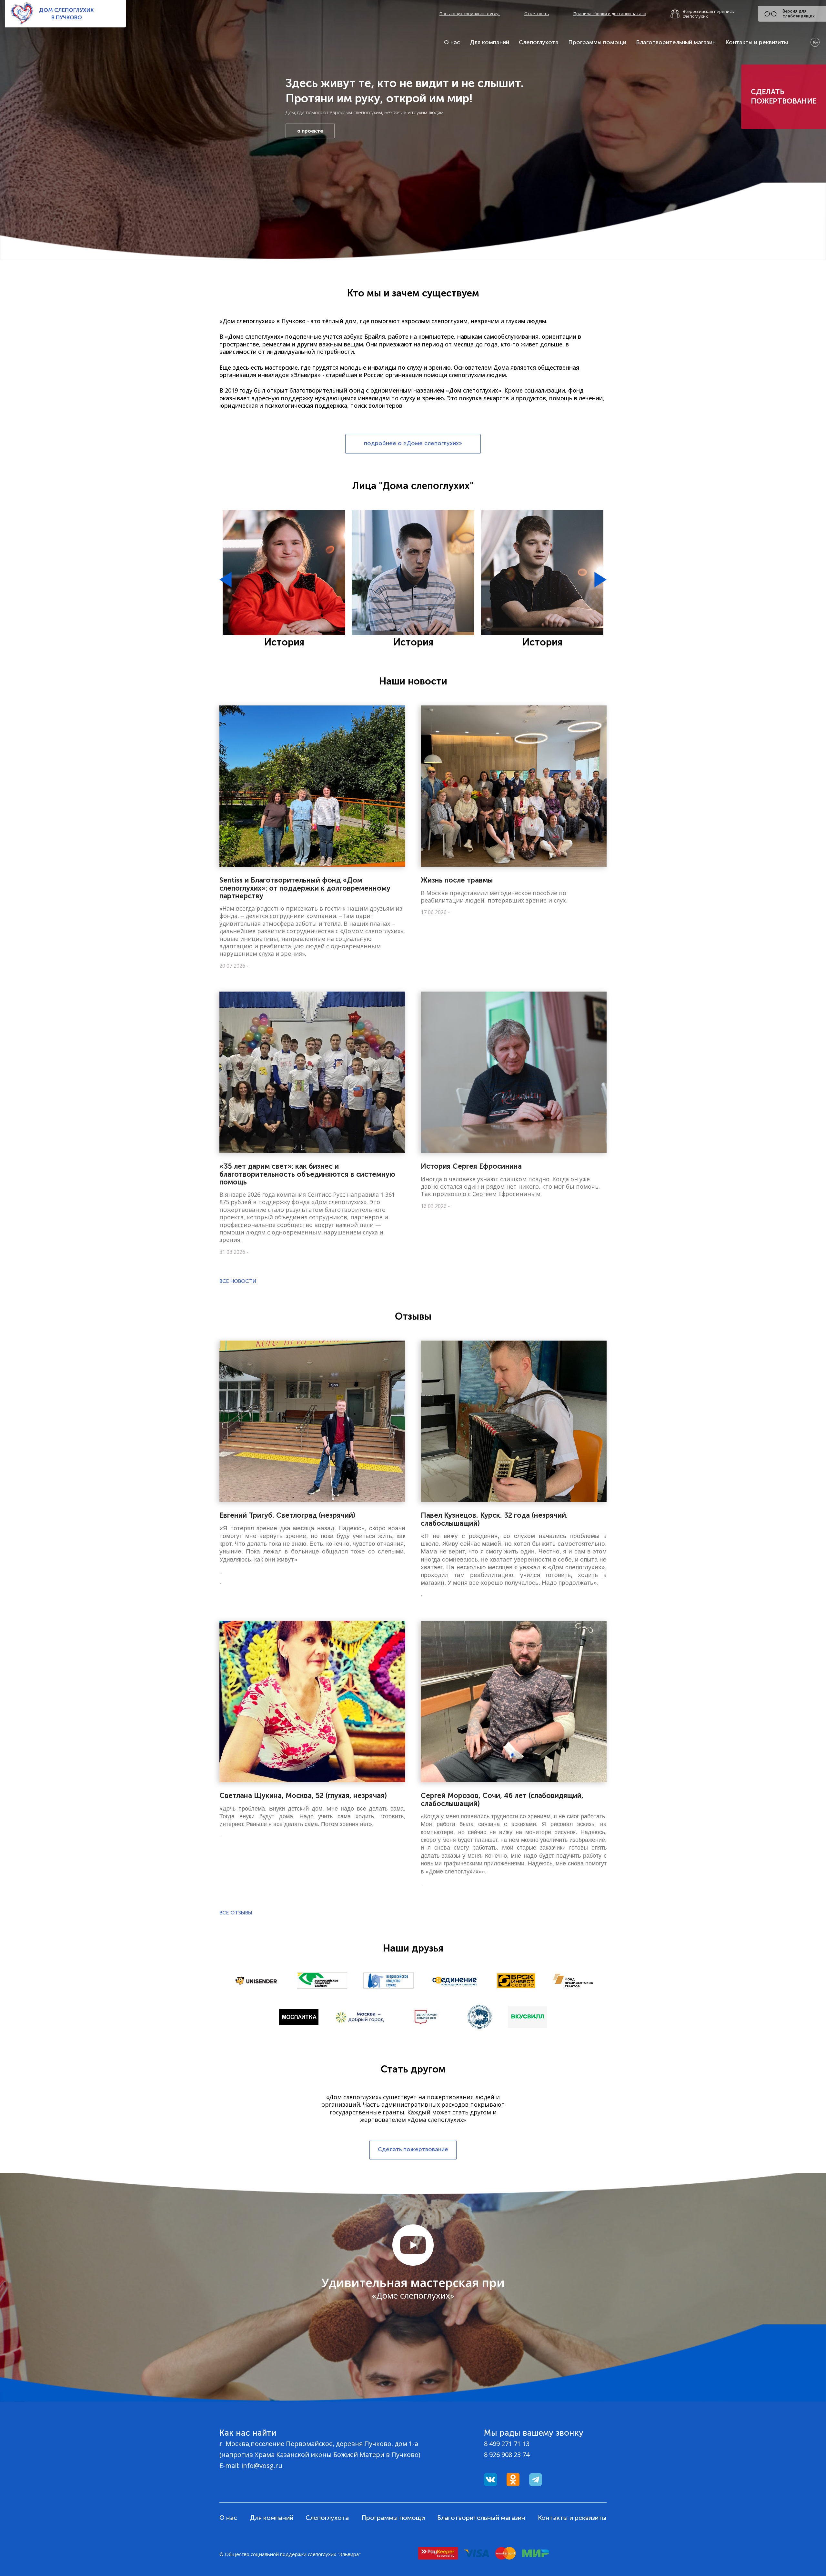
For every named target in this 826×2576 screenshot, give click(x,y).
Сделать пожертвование (784, 96)
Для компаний (489, 42)
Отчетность (537, 14)
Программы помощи (597, 42)
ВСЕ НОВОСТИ (238, 1281)
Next (600, 580)
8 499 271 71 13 (507, 2444)
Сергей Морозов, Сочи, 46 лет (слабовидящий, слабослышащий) (502, 1799)
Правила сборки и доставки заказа (610, 14)
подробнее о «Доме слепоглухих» (413, 443)
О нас (452, 42)
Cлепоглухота (539, 42)
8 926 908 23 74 (507, 2455)
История (284, 642)
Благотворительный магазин (676, 42)
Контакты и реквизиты (757, 42)
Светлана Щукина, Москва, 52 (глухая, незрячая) (303, 1796)
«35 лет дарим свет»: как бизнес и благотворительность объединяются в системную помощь (307, 1174)
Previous (226, 580)
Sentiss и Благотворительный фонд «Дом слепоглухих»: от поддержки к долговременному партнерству (305, 888)
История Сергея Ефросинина (471, 1166)
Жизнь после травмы (457, 880)
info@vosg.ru (262, 2466)
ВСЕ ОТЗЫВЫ (236, 1913)
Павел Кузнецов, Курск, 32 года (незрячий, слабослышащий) (494, 1519)
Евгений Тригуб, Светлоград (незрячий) (287, 1515)
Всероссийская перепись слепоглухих (708, 14)
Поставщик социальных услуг (470, 14)
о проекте (310, 131)
